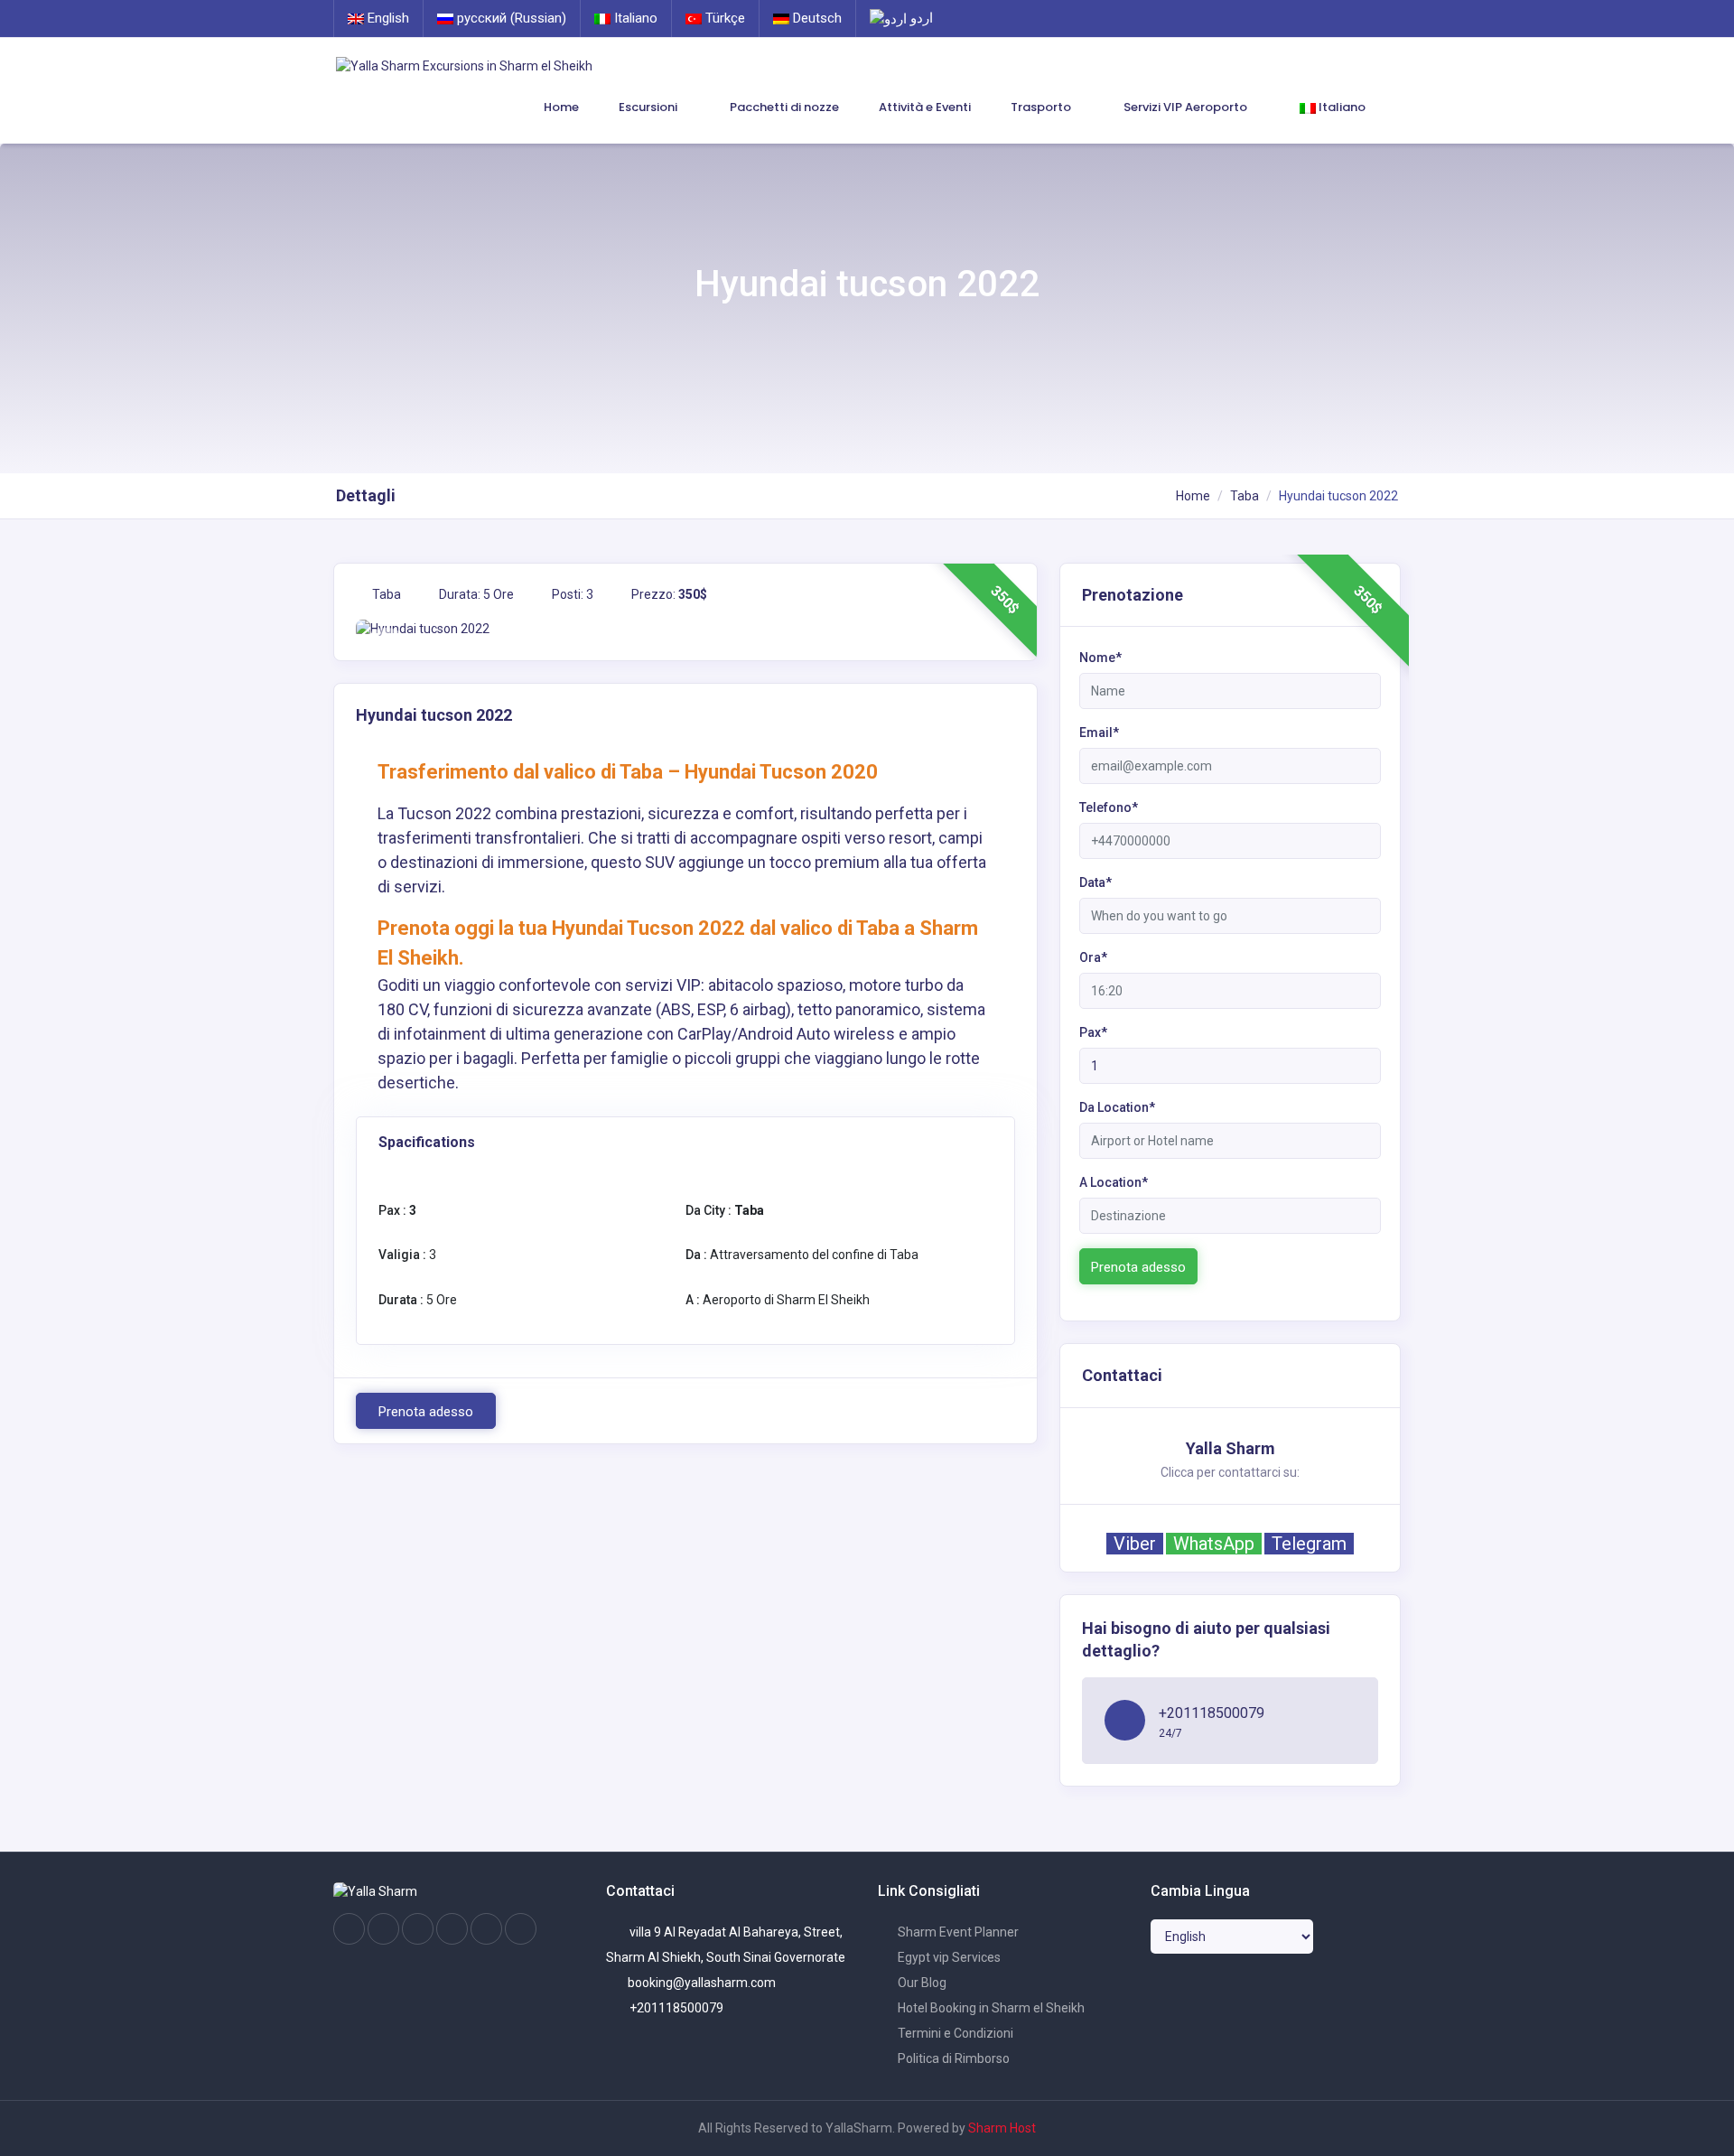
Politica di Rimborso (952, 2058)
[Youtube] (452, 1929)
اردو (920, 18)
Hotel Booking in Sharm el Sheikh (990, 2008)
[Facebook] (349, 1929)
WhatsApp (1214, 1544)
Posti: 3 (571, 594)
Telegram (1309, 1544)
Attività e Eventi (925, 107)
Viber (1135, 1544)
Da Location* (1117, 1107)
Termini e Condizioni (954, 2033)
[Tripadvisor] (418, 1929)
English (387, 18)
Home (561, 107)
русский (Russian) (510, 18)
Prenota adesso (426, 1412)
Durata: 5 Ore (475, 594)
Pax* (1093, 1032)
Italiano (634, 18)
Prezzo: (668, 594)
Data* (1095, 882)
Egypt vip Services (948, 1957)
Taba (1245, 496)
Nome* (1100, 658)
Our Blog (921, 1983)
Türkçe (723, 18)
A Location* (1114, 1182)
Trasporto (1042, 107)
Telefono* (1109, 807)
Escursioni (649, 107)
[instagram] (383, 1929)
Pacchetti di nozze (784, 107)
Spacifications (427, 1142)
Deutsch (816, 18)
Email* (1099, 733)
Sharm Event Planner (957, 1932)
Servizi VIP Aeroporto (1187, 107)
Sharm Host (1002, 2128)
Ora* (1093, 957)
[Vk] (486, 1929)
